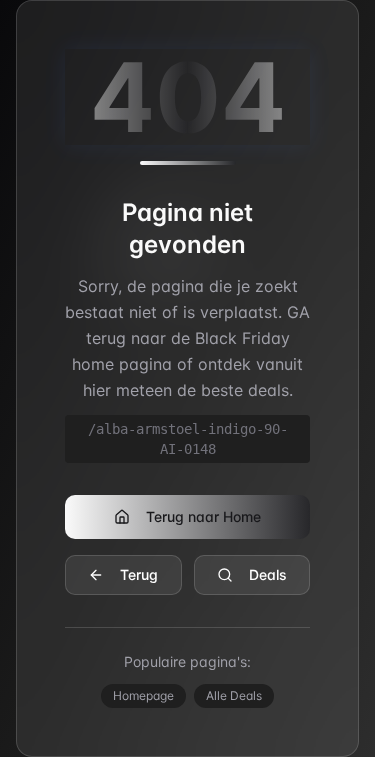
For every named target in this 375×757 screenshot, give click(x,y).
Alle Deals (234, 695)
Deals (268, 574)
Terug (139, 574)
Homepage (143, 695)
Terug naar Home (203, 516)
